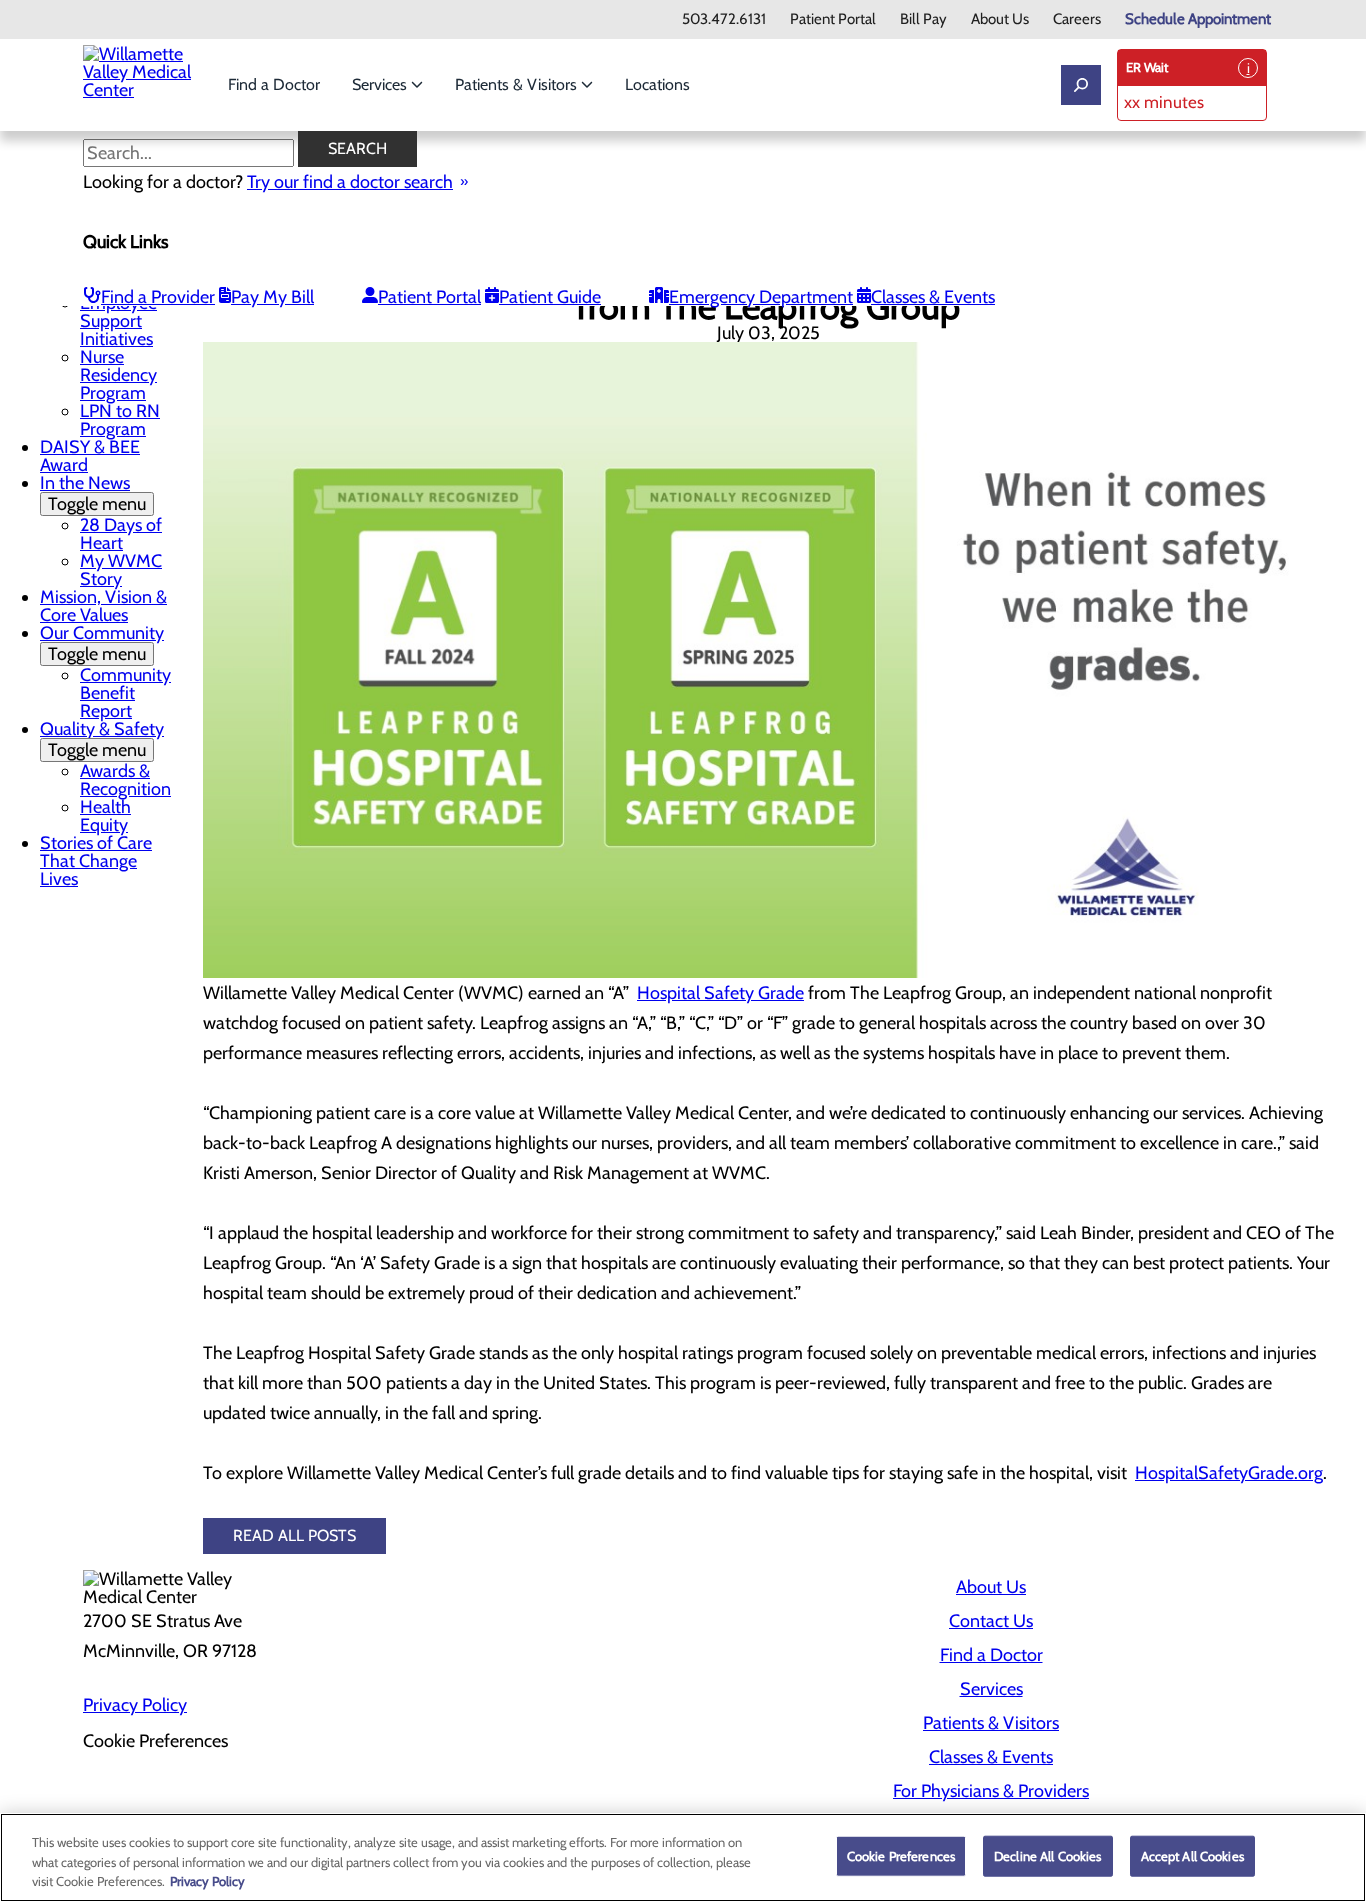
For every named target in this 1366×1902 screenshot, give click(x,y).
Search (357, 148)
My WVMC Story (121, 570)
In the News (93, 493)
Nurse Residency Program (118, 375)
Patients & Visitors (518, 84)
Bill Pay (923, 19)
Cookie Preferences (901, 1855)
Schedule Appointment (1198, 19)
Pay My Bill (272, 297)
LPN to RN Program (120, 420)
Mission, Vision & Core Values (103, 606)
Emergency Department (761, 297)
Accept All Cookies (1192, 1855)
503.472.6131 (724, 19)
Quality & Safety (102, 739)
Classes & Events (933, 297)
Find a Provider (158, 297)
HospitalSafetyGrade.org (1229, 1473)
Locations (657, 84)
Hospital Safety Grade (720, 993)
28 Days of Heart (121, 534)
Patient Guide (550, 297)
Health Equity (105, 816)
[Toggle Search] (1081, 85)
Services (381, 84)
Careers (1077, 19)
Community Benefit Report (125, 693)
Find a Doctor (274, 84)
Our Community (102, 643)
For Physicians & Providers (991, 1791)
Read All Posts (294, 1535)
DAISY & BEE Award (90, 456)
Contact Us (991, 1621)
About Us (1000, 19)
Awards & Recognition (125, 780)
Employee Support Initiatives (118, 321)
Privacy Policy (135, 1705)
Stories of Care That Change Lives (96, 861)
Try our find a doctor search (350, 182)
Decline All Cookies (1047, 1855)
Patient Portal (833, 19)
